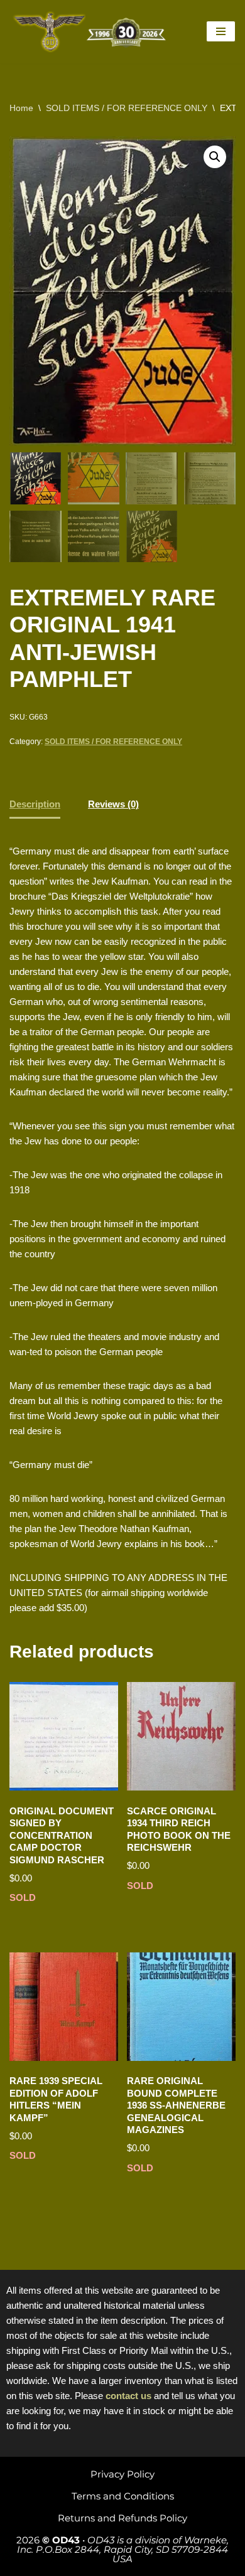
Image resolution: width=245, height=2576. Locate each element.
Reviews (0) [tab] (113, 804)
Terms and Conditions (123, 2496)
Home (21, 108)
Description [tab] (35, 804)
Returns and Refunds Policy (122, 2518)
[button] (215, 157)
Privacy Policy (122, 2474)
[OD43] (91, 32)
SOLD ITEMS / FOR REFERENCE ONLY (127, 108)
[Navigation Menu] (221, 31)
